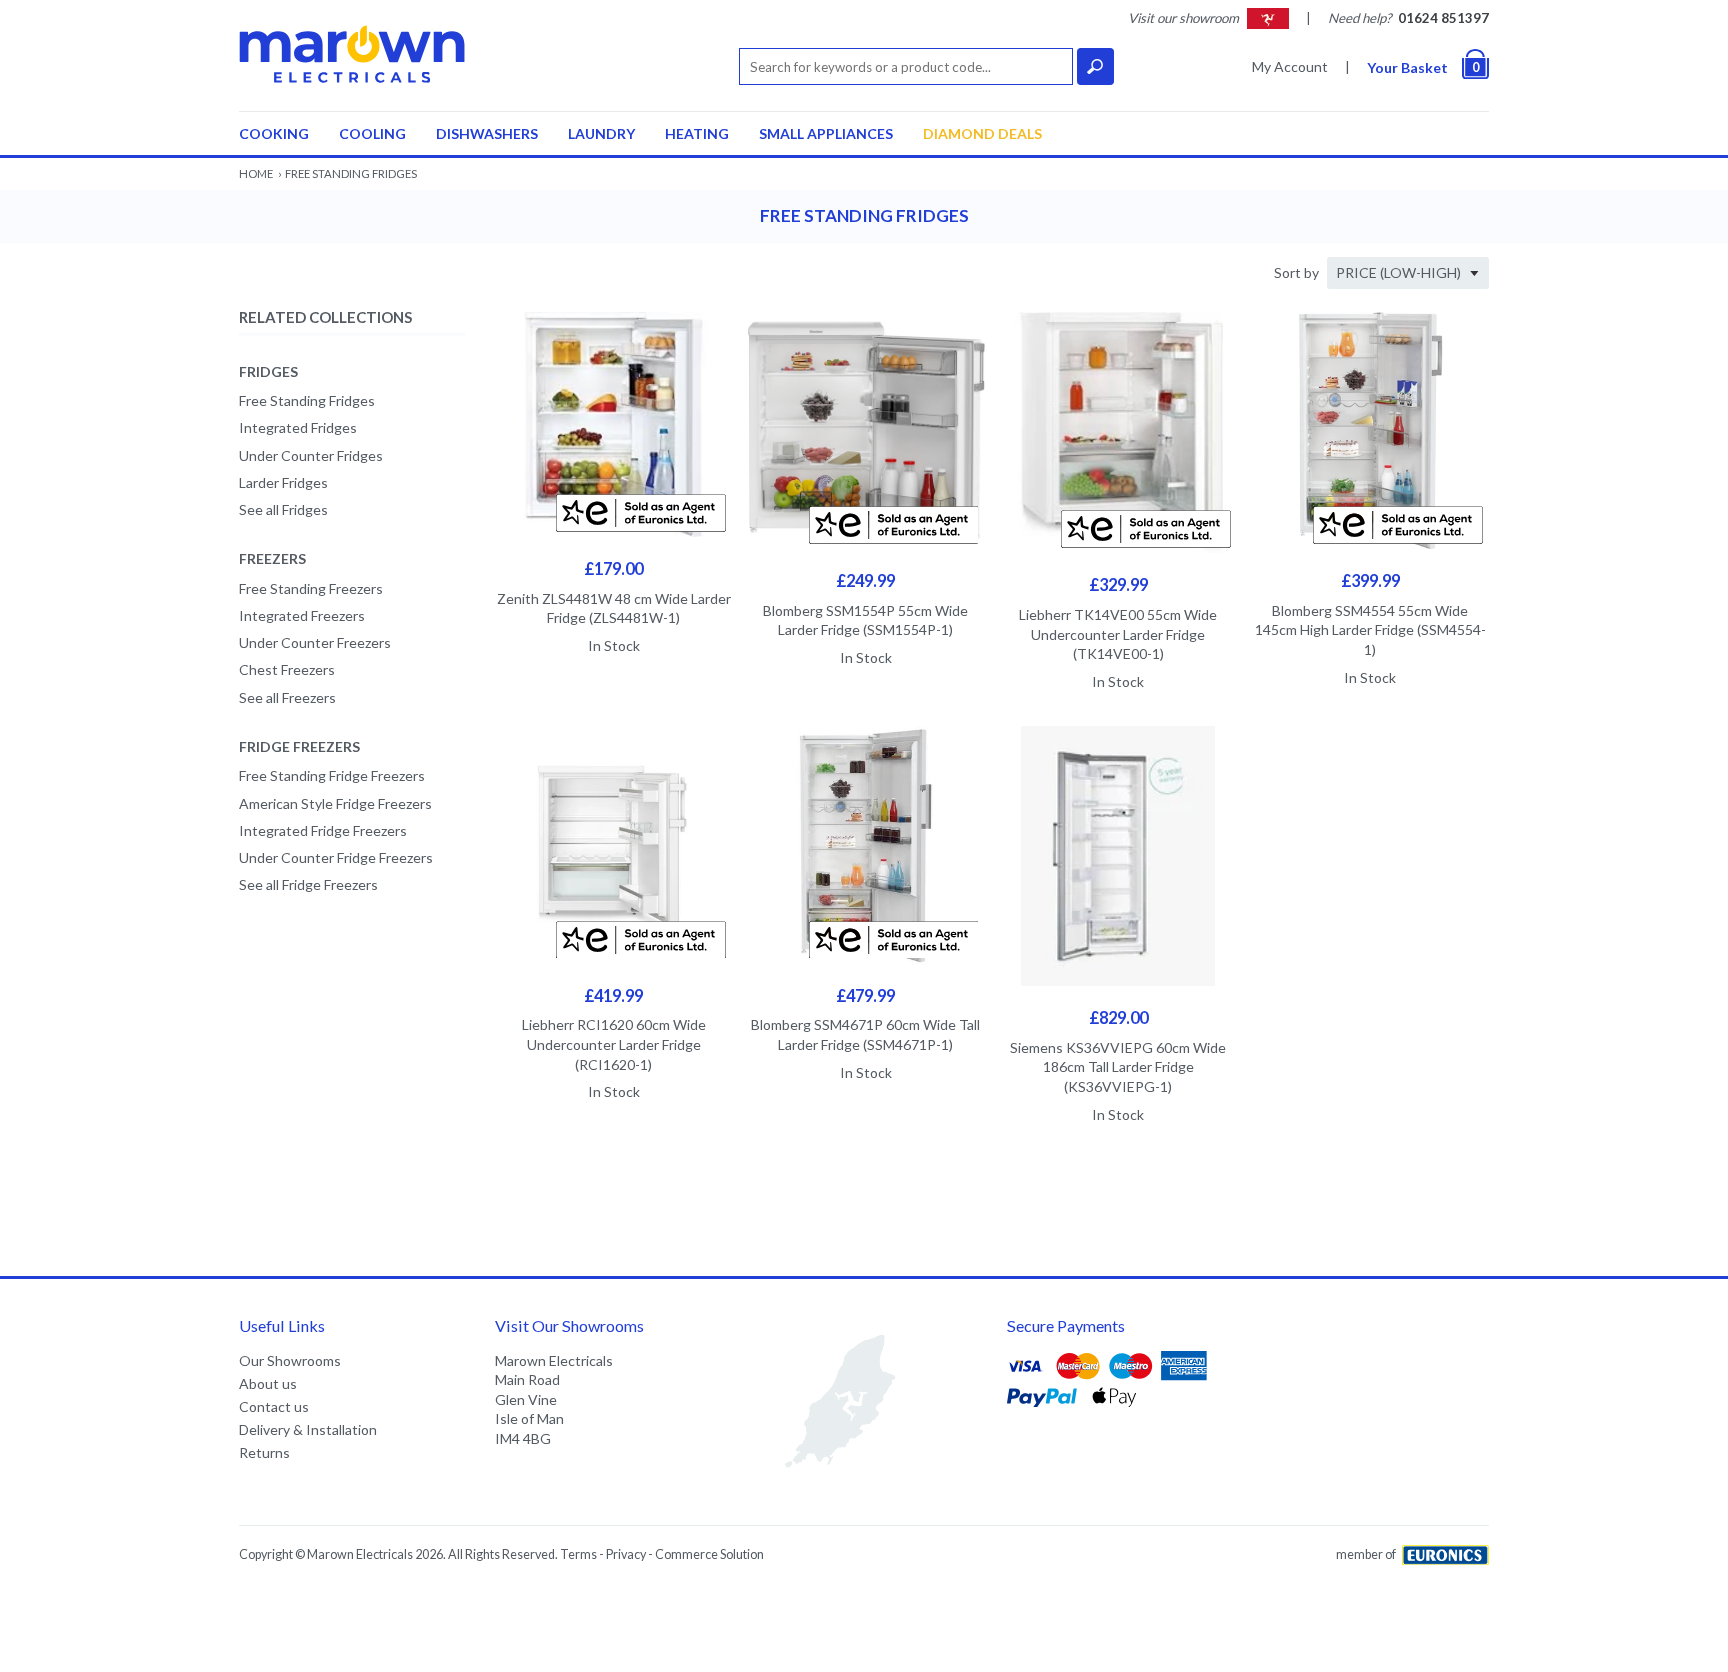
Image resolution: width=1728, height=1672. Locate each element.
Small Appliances (826, 133)
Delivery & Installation (308, 1429)
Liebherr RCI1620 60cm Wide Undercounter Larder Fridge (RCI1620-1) (614, 1044)
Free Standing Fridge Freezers (332, 775)
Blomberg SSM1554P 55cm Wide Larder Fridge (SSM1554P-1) (865, 620)
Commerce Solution (709, 1554)
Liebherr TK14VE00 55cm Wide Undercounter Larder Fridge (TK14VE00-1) (1118, 634)
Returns (264, 1452)
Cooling (372, 133)
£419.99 (613, 995)
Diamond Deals (982, 133)
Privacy (626, 1554)
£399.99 (1370, 580)
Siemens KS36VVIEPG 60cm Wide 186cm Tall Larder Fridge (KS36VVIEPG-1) (1118, 1067)
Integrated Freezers (302, 615)
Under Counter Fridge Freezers (336, 857)
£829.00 (1118, 1017)
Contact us (274, 1406)
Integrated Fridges (298, 427)
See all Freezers (287, 697)
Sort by (1296, 272)
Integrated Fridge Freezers (323, 830)
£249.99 (865, 580)
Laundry (601, 133)
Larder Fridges (283, 482)
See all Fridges (283, 509)
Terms (578, 1554)
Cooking (274, 133)
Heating (697, 133)
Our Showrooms (290, 1360)
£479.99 (865, 995)
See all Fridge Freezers (308, 884)
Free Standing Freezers (311, 588)
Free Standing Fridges (307, 400)
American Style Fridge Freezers (335, 803)
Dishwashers (487, 133)
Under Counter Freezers (315, 642)
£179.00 (613, 568)
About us (268, 1383)
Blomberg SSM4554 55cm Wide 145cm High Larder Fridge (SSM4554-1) (1370, 630)
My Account (1290, 66)
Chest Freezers (287, 669)
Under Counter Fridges (311, 455)
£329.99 (1118, 584)
